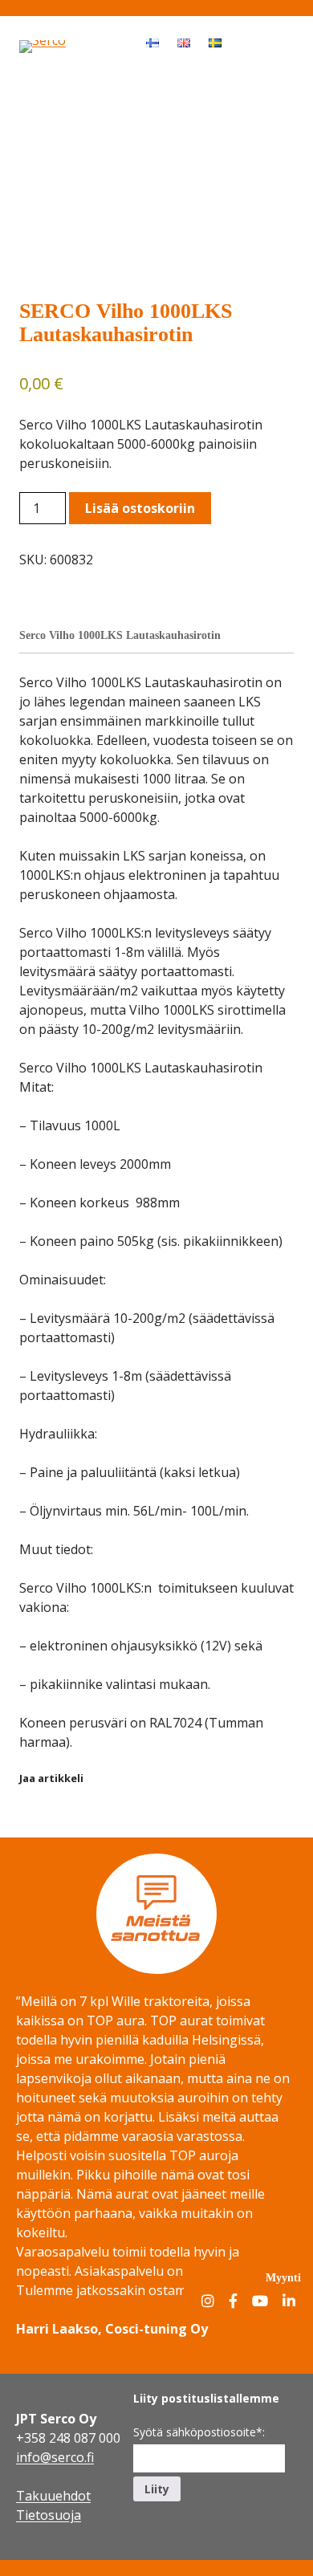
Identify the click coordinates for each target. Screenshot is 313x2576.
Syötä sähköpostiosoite (199, 2432)
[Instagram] (208, 2302)
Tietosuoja (49, 2515)
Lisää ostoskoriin (140, 508)
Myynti (283, 2277)
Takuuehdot (53, 2496)
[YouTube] (260, 2302)
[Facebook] (233, 2302)
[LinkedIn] (289, 2302)
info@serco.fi (55, 2457)
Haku (246, 42)
